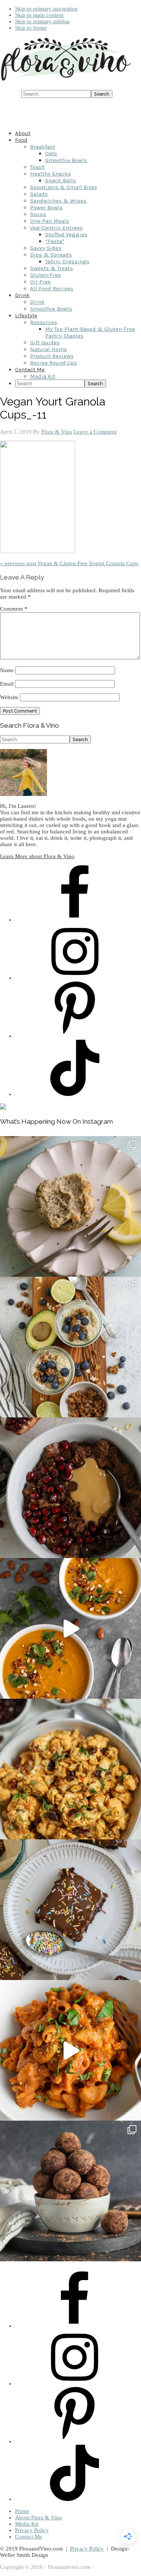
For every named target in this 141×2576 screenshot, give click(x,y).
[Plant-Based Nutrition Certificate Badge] (3, 1108)
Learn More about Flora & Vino (37, 856)
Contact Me (29, 2537)
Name (7, 670)
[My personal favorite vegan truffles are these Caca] (70, 2191)
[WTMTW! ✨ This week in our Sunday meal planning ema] (70, 1347)
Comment (14, 609)
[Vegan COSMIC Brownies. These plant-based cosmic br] (70, 1910)
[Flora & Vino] (66, 81)
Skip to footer (31, 28)
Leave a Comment (95, 432)
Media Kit (27, 2524)
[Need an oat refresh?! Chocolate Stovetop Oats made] (70, 1488)
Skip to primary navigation (46, 9)
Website (9, 697)
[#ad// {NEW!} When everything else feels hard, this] (70, 1628)
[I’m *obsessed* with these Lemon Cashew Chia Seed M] (70, 1206)
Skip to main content (39, 15)
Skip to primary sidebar (42, 21)
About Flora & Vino (39, 2517)
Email (7, 684)
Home (22, 2511)
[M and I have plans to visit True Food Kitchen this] (70, 1769)
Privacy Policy (32, 2530)
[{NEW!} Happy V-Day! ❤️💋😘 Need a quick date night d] (70, 2050)
